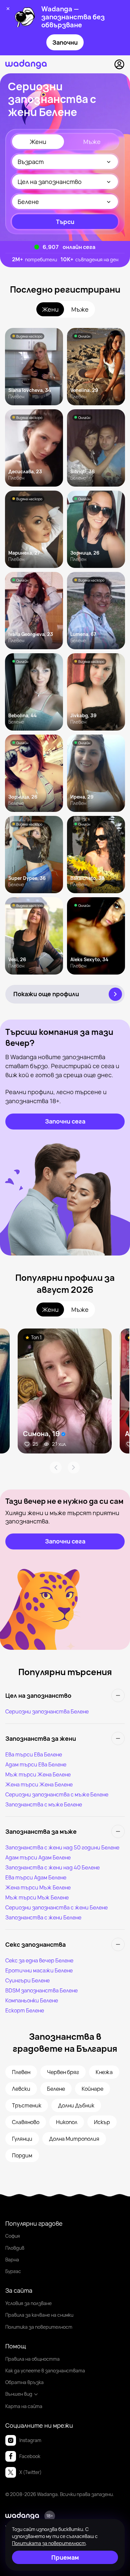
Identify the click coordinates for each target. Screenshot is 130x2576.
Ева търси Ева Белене (34, 1754)
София (13, 2236)
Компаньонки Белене (32, 2000)
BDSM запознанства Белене (41, 1990)
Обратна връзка (24, 2382)
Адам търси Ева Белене (36, 1764)
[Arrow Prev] (56, 1467)
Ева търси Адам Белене (36, 1877)
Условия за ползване (28, 2303)
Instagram (30, 2440)
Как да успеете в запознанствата (45, 2371)
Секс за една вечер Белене (39, 1960)
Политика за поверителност (39, 2327)
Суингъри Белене (27, 1980)
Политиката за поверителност (49, 2543)
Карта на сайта (24, 2406)
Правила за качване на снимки (39, 2315)
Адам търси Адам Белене (38, 1857)
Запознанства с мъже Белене (44, 1804)
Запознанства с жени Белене (43, 1917)
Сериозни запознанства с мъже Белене (57, 1794)
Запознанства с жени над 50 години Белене (62, 1847)
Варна (12, 2260)
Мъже (92, 142)
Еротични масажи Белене (39, 1970)
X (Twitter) (30, 2472)
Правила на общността (32, 2359)
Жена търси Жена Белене (39, 1784)
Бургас (13, 2271)
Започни (65, 42)
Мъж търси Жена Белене (38, 1774)
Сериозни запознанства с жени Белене (56, 1907)
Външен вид (19, 2394)
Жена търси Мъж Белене (38, 1887)
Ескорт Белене (25, 2010)
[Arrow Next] (74, 1467)
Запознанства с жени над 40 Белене (52, 1867)
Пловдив (15, 2248)
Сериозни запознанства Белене (47, 1711)
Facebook (30, 2456)
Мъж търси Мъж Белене (37, 1897)
